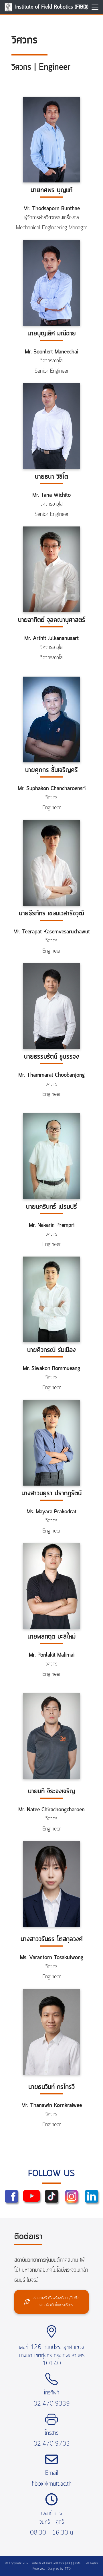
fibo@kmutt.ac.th (52, 2484)
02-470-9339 (52, 2404)
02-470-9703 (52, 2444)
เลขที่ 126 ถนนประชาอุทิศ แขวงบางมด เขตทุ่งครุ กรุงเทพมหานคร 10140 (52, 2356)
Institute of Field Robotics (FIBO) (52, 7)
